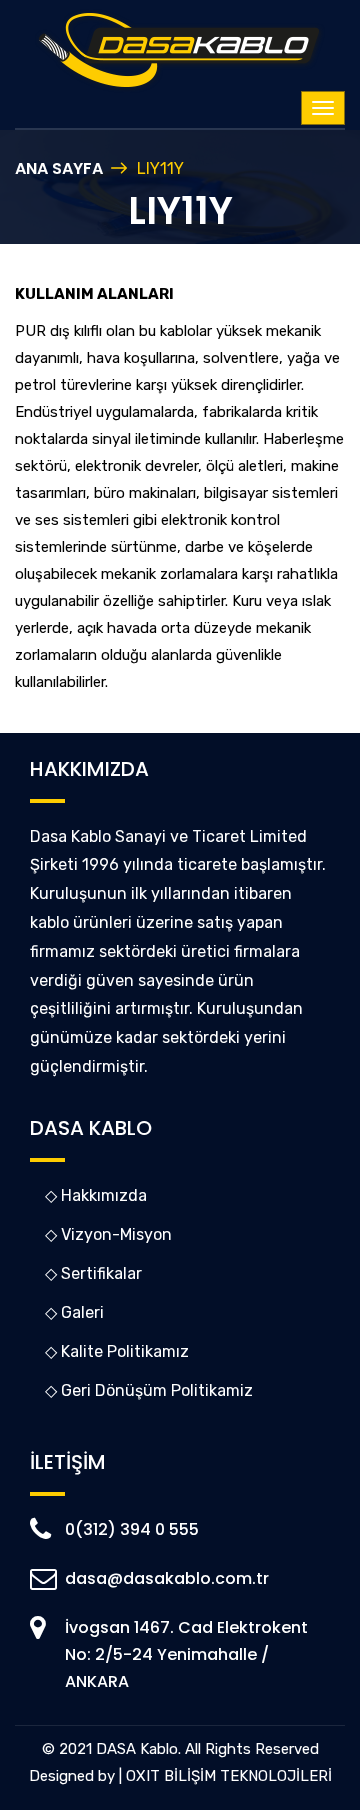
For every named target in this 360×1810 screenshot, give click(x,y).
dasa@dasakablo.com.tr (167, 1578)
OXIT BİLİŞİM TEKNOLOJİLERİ (229, 1776)
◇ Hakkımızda (96, 1195)
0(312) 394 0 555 (132, 1529)
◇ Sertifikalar (93, 1273)
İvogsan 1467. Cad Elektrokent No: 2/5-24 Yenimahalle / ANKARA (186, 1654)
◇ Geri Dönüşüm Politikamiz (149, 1390)
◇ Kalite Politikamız (117, 1351)
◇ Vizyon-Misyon (108, 1234)
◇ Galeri (74, 1312)
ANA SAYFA (59, 168)
